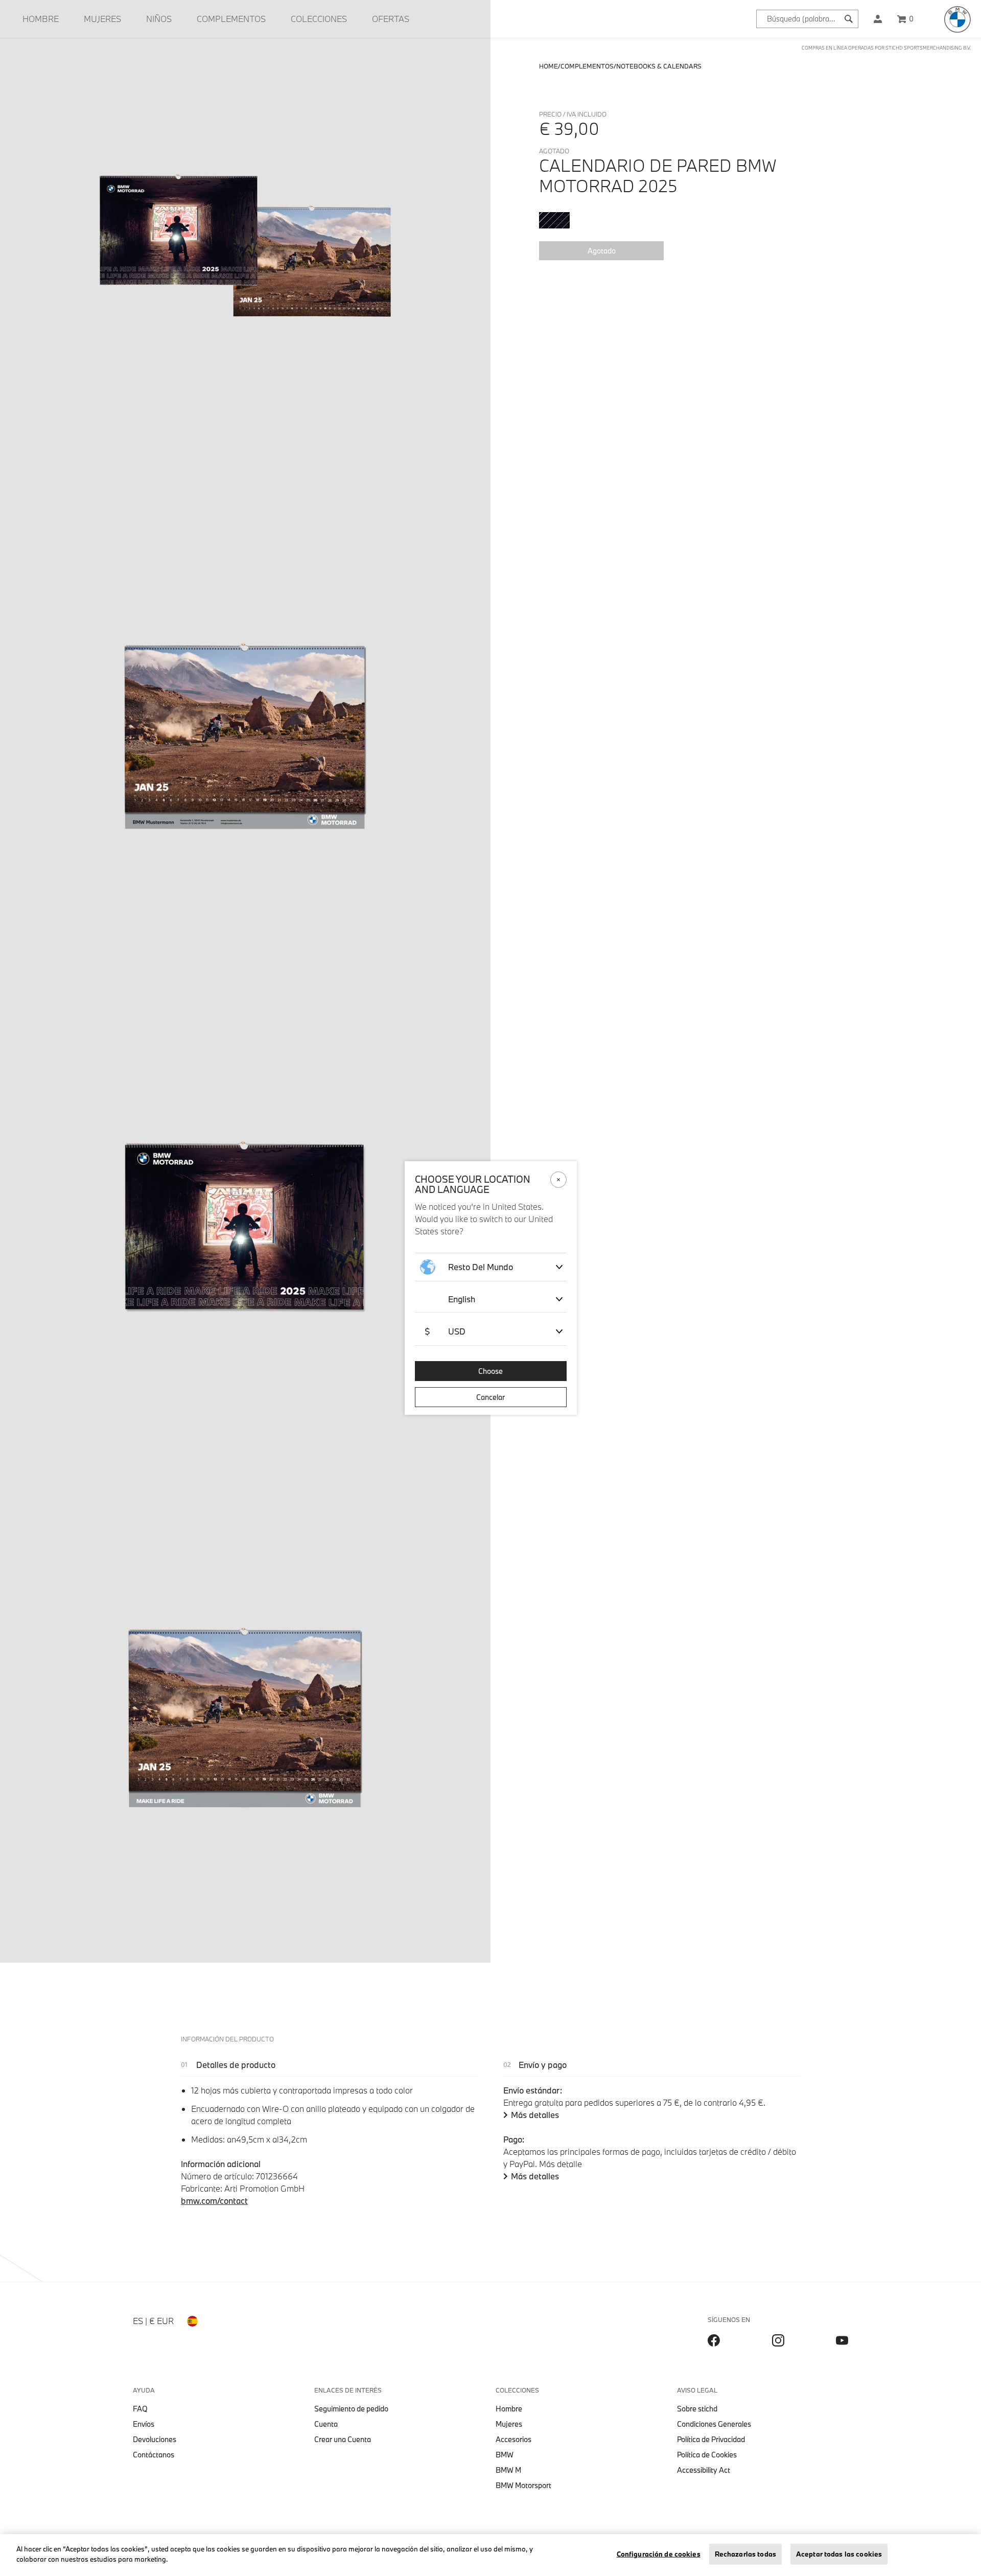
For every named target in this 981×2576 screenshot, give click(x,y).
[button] (878, 19)
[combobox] (807, 19)
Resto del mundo (481, 1267)
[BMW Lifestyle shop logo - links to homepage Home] (957, 19)
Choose (491, 1371)
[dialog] (491, 1288)
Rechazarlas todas (745, 2554)
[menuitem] (41, 19)
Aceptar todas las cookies (839, 2554)
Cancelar (491, 1397)
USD (445, 1331)
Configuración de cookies (659, 2554)
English (462, 1299)
